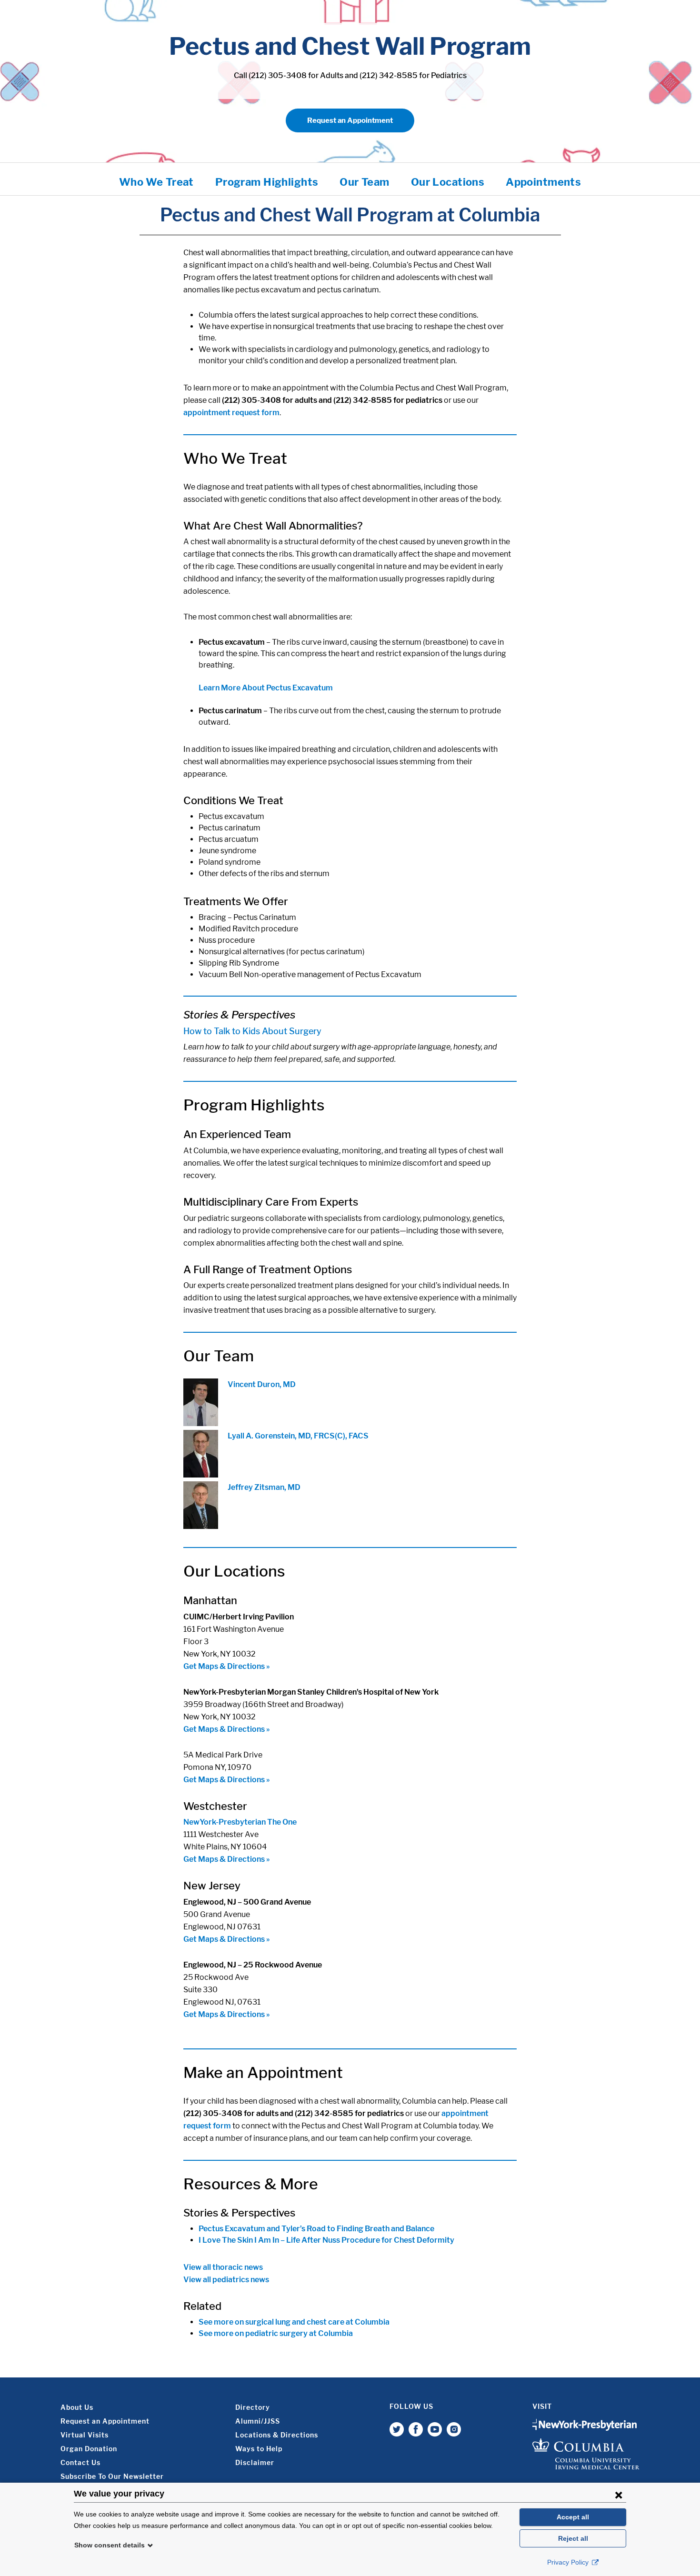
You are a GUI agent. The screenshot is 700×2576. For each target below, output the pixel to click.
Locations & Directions (277, 2435)
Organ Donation (89, 2449)
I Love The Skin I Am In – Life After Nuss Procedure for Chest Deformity (326, 2240)
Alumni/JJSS (258, 2421)
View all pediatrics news (226, 2280)
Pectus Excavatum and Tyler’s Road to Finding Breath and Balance (316, 2229)
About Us (77, 2407)
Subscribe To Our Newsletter (112, 2476)
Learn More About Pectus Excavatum (266, 688)
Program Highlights (267, 182)
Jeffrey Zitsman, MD (264, 1487)
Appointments (543, 182)
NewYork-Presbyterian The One (240, 1822)
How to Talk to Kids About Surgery (252, 1031)
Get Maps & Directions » (227, 1666)
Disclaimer (255, 2462)
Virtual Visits (85, 2435)
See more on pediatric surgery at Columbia (276, 2333)
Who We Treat (156, 182)
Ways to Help (259, 2449)
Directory (253, 2407)
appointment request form (231, 413)
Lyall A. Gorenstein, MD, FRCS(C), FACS (298, 1436)
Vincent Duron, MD (262, 1384)
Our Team (364, 182)
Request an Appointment (350, 120)
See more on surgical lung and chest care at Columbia (294, 2322)
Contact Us (80, 2462)
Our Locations (448, 182)
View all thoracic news (223, 2267)
